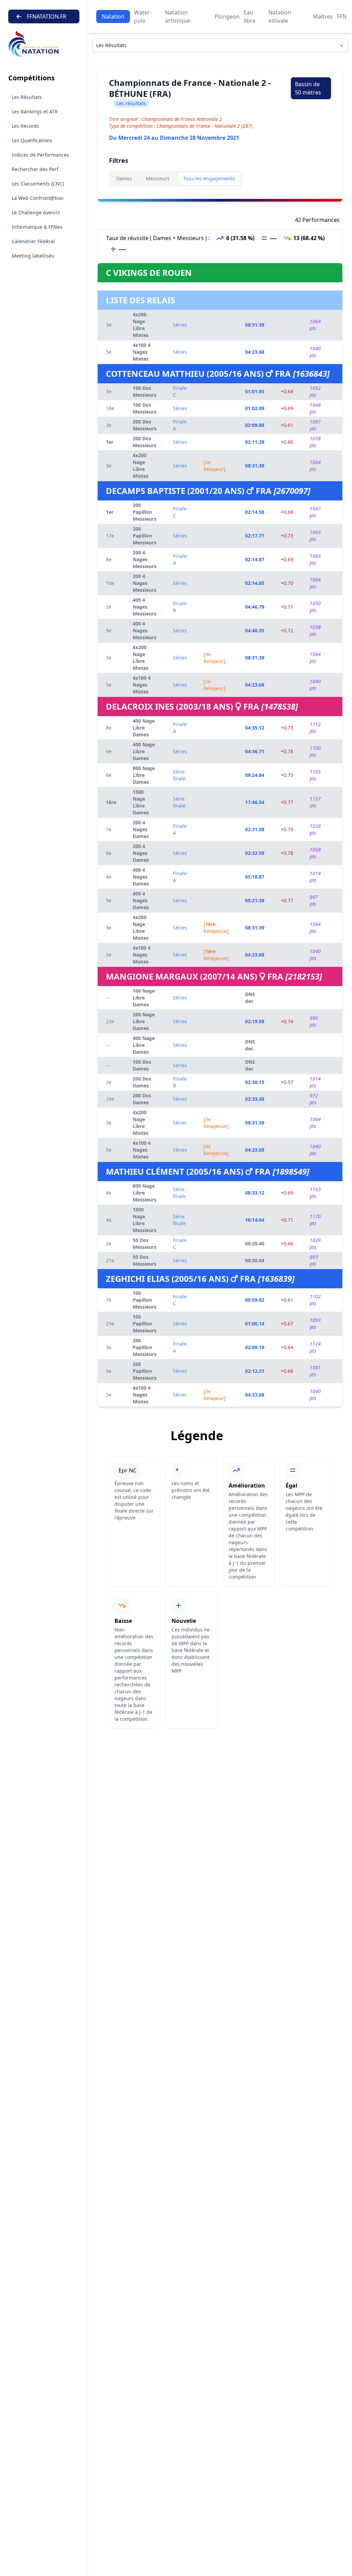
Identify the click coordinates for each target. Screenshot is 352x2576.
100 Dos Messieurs (145, 391)
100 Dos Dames (142, 1065)
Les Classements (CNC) (38, 184)
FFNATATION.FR (47, 16)
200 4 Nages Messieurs (145, 559)
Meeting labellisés (33, 256)
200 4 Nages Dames (141, 829)
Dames (124, 178)
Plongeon (227, 16)
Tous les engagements (209, 178)
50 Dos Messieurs (145, 1244)
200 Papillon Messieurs (145, 512)
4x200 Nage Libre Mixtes (141, 325)
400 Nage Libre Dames (144, 728)
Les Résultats (27, 97)
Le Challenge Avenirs (36, 212)
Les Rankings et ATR (35, 111)
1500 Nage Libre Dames (141, 802)
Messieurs (158, 178)
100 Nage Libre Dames (144, 998)
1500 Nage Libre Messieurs (145, 1220)
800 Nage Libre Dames (144, 775)
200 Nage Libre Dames (144, 1021)
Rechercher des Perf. (36, 169)
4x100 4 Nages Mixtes (142, 352)
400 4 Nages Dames (141, 877)
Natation (113, 16)
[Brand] (44, 44)
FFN (342, 16)
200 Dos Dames (142, 1082)
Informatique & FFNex (37, 227)
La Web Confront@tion (38, 198)
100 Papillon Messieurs (145, 1300)
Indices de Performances (40, 155)
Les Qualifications (32, 140)
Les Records (25, 126)
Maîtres (323, 16)
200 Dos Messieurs (145, 425)
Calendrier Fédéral (33, 241)
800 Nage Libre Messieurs (145, 1193)
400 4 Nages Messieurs (145, 607)
